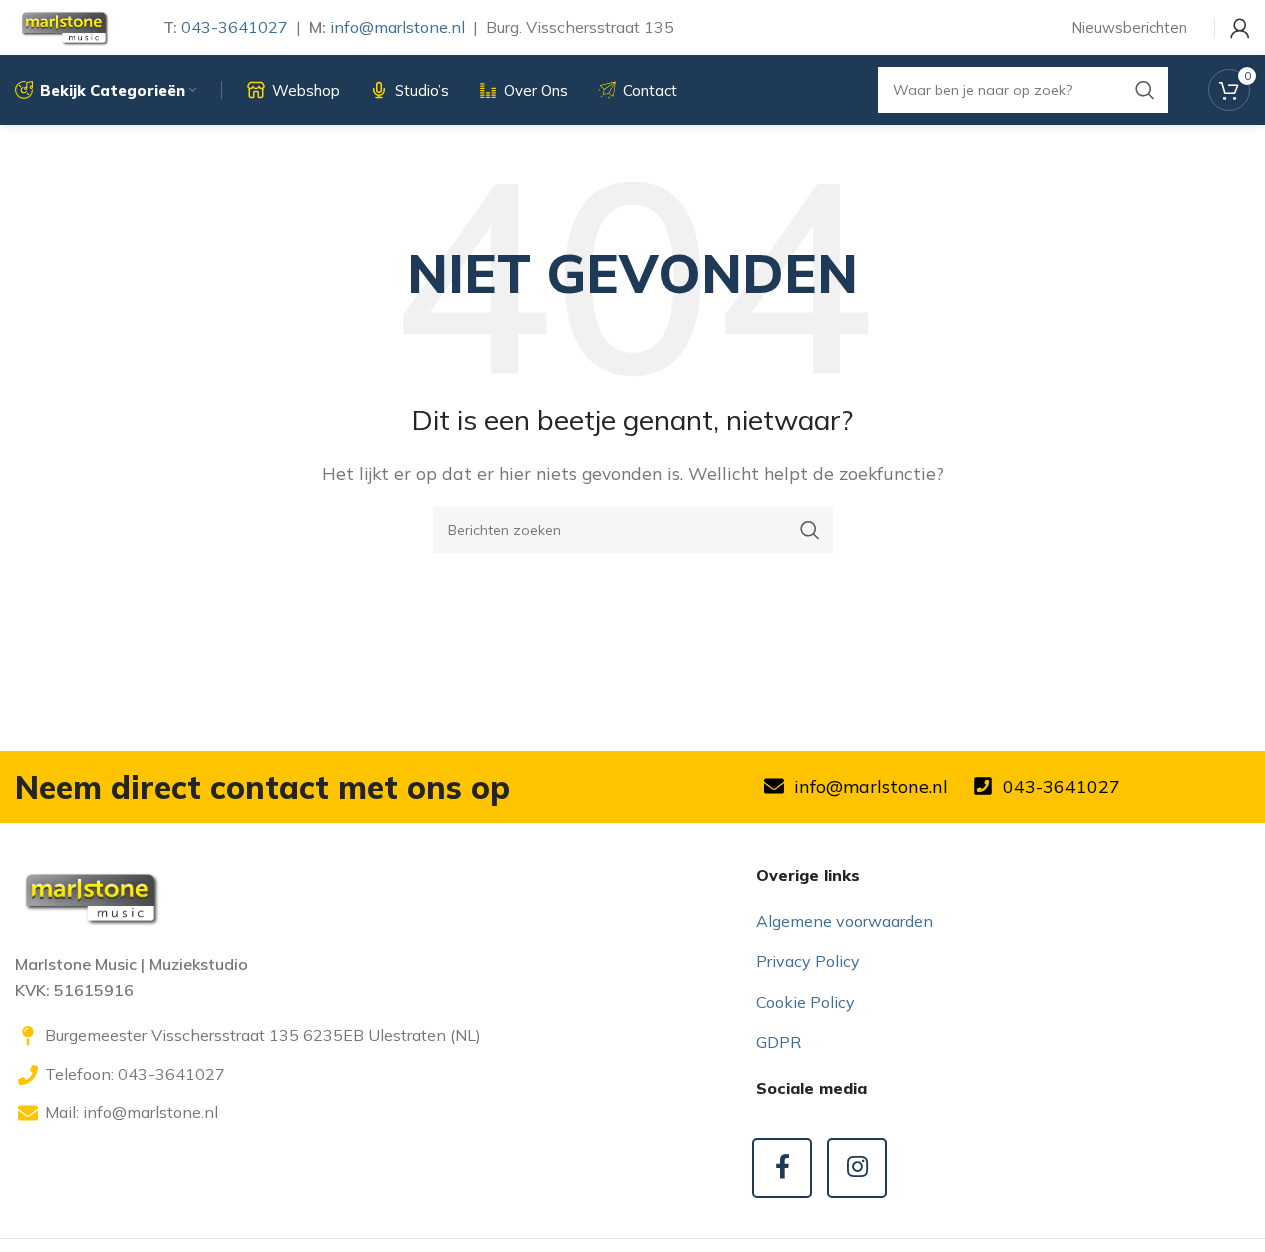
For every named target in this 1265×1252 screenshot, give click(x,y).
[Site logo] (64, 26)
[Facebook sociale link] (782, 1168)
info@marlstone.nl (397, 27)
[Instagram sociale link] (857, 1168)
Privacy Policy (808, 961)
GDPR (778, 1042)
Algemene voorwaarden (844, 921)
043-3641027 (234, 27)
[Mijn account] (1240, 28)
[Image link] (90, 896)
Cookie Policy (805, 1002)
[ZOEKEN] (810, 530)
